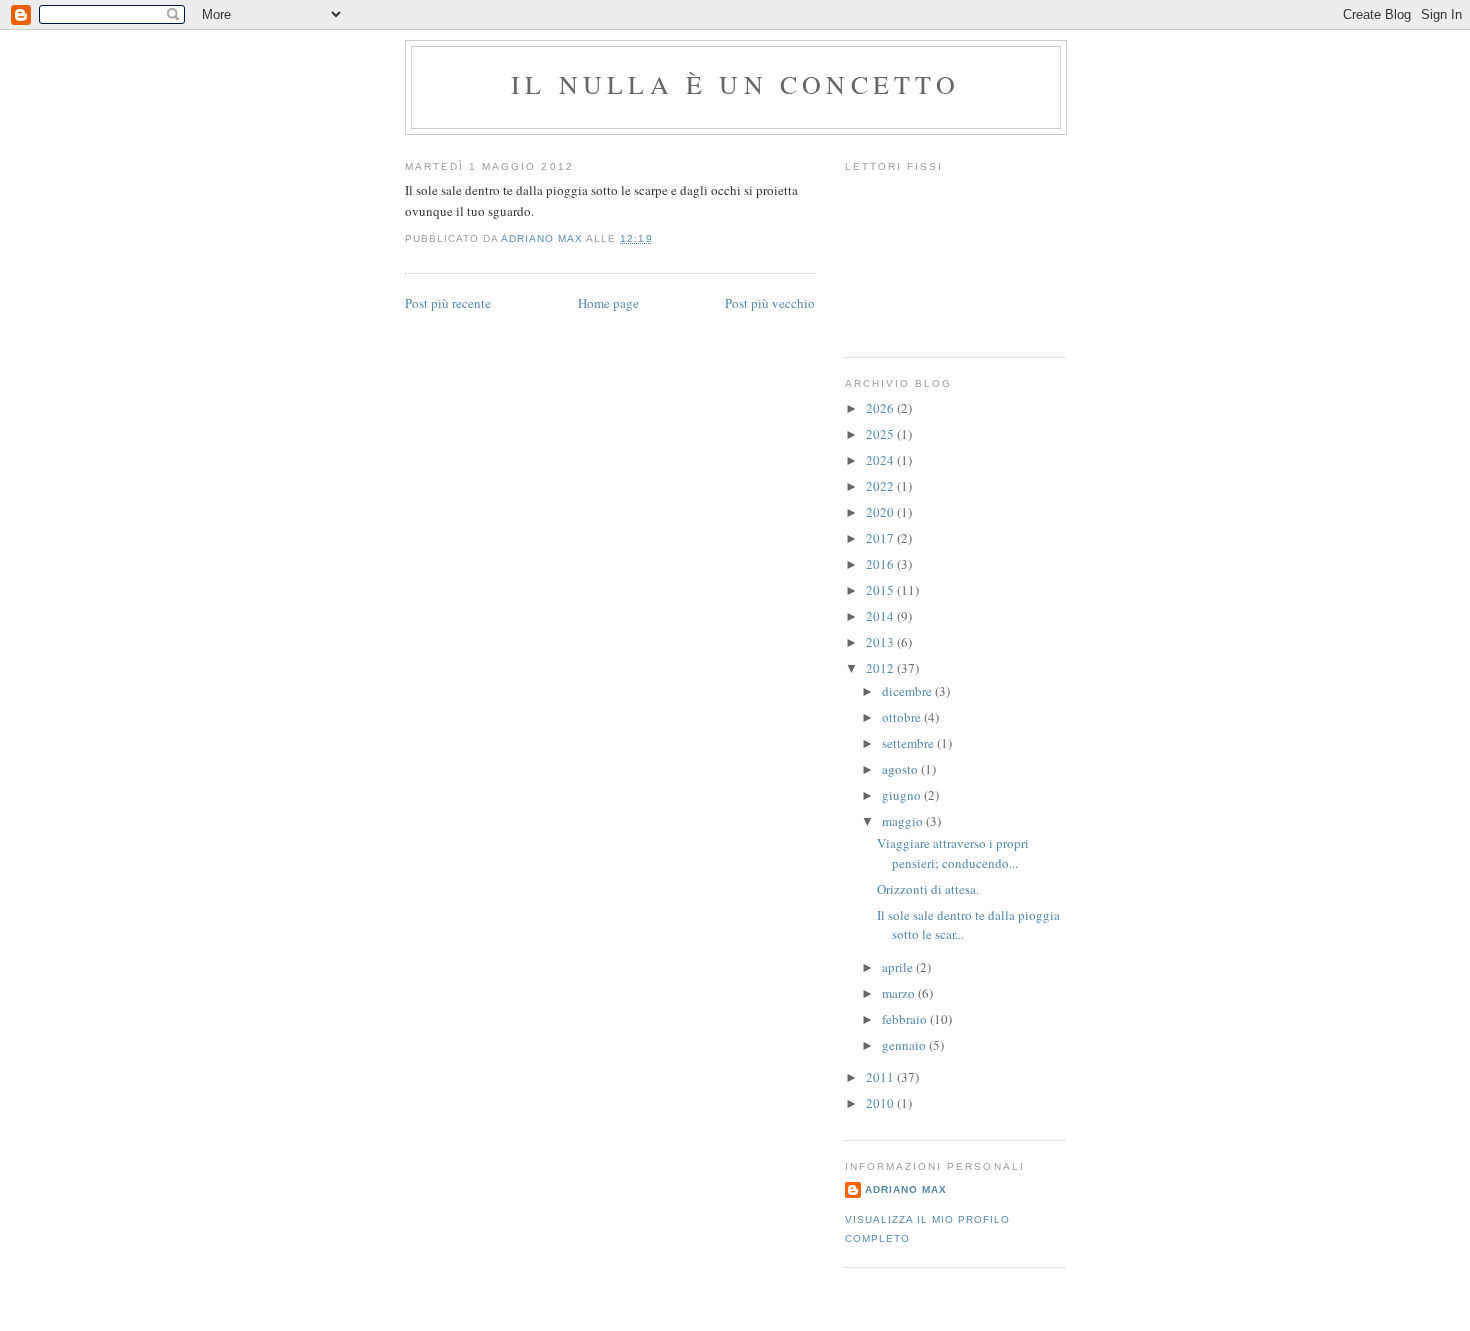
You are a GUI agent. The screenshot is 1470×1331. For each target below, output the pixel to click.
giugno (903, 795)
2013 (881, 642)
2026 (881, 408)
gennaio (905, 1045)
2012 (881, 668)
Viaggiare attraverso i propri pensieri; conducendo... (953, 853)
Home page (608, 303)
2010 (881, 1103)
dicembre (908, 691)
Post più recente (448, 303)
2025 (881, 434)
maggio (904, 821)
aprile (899, 967)
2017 (881, 538)
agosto (901, 769)
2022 (881, 486)
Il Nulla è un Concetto (735, 84)
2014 (881, 616)
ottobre (903, 717)
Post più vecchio (770, 303)
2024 (881, 460)
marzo (900, 993)
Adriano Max (906, 1189)
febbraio (906, 1019)
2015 (881, 590)
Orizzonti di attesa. (928, 889)
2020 (881, 512)
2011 (881, 1077)
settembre (909, 743)
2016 (881, 564)
